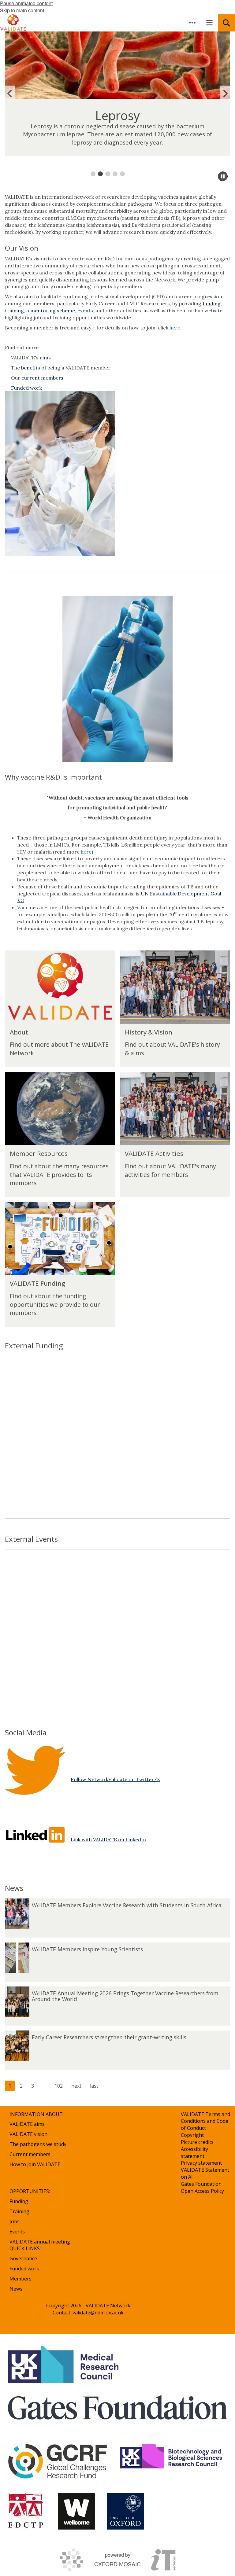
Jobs (15, 2221)
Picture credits (197, 2142)
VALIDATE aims (27, 2124)
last (94, 2086)
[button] (192, 23)
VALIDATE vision (28, 2134)
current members (42, 378)
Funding (19, 2201)
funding (212, 303)
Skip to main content (22, 10)
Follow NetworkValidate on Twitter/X (115, 1779)
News (16, 2289)
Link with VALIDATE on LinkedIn (108, 1839)
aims (45, 358)
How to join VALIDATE (35, 2164)
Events (17, 2232)
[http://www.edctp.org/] (27, 2511)
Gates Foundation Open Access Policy (202, 2187)
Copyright (192, 2135)
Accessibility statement (194, 2153)
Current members (30, 2154)
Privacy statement (201, 2163)
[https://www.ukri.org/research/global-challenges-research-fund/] (58, 2462)
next (76, 2086)
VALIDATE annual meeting (40, 2242)
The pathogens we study (38, 2144)
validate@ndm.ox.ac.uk (98, 2313)
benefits (31, 368)
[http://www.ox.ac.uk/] (125, 2511)
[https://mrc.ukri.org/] (64, 2365)
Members (21, 2279)
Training (19, 2211)
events (85, 311)
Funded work (24, 2269)
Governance (23, 2258)
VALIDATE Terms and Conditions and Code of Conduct (205, 2121)
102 (59, 2086)
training (14, 311)
